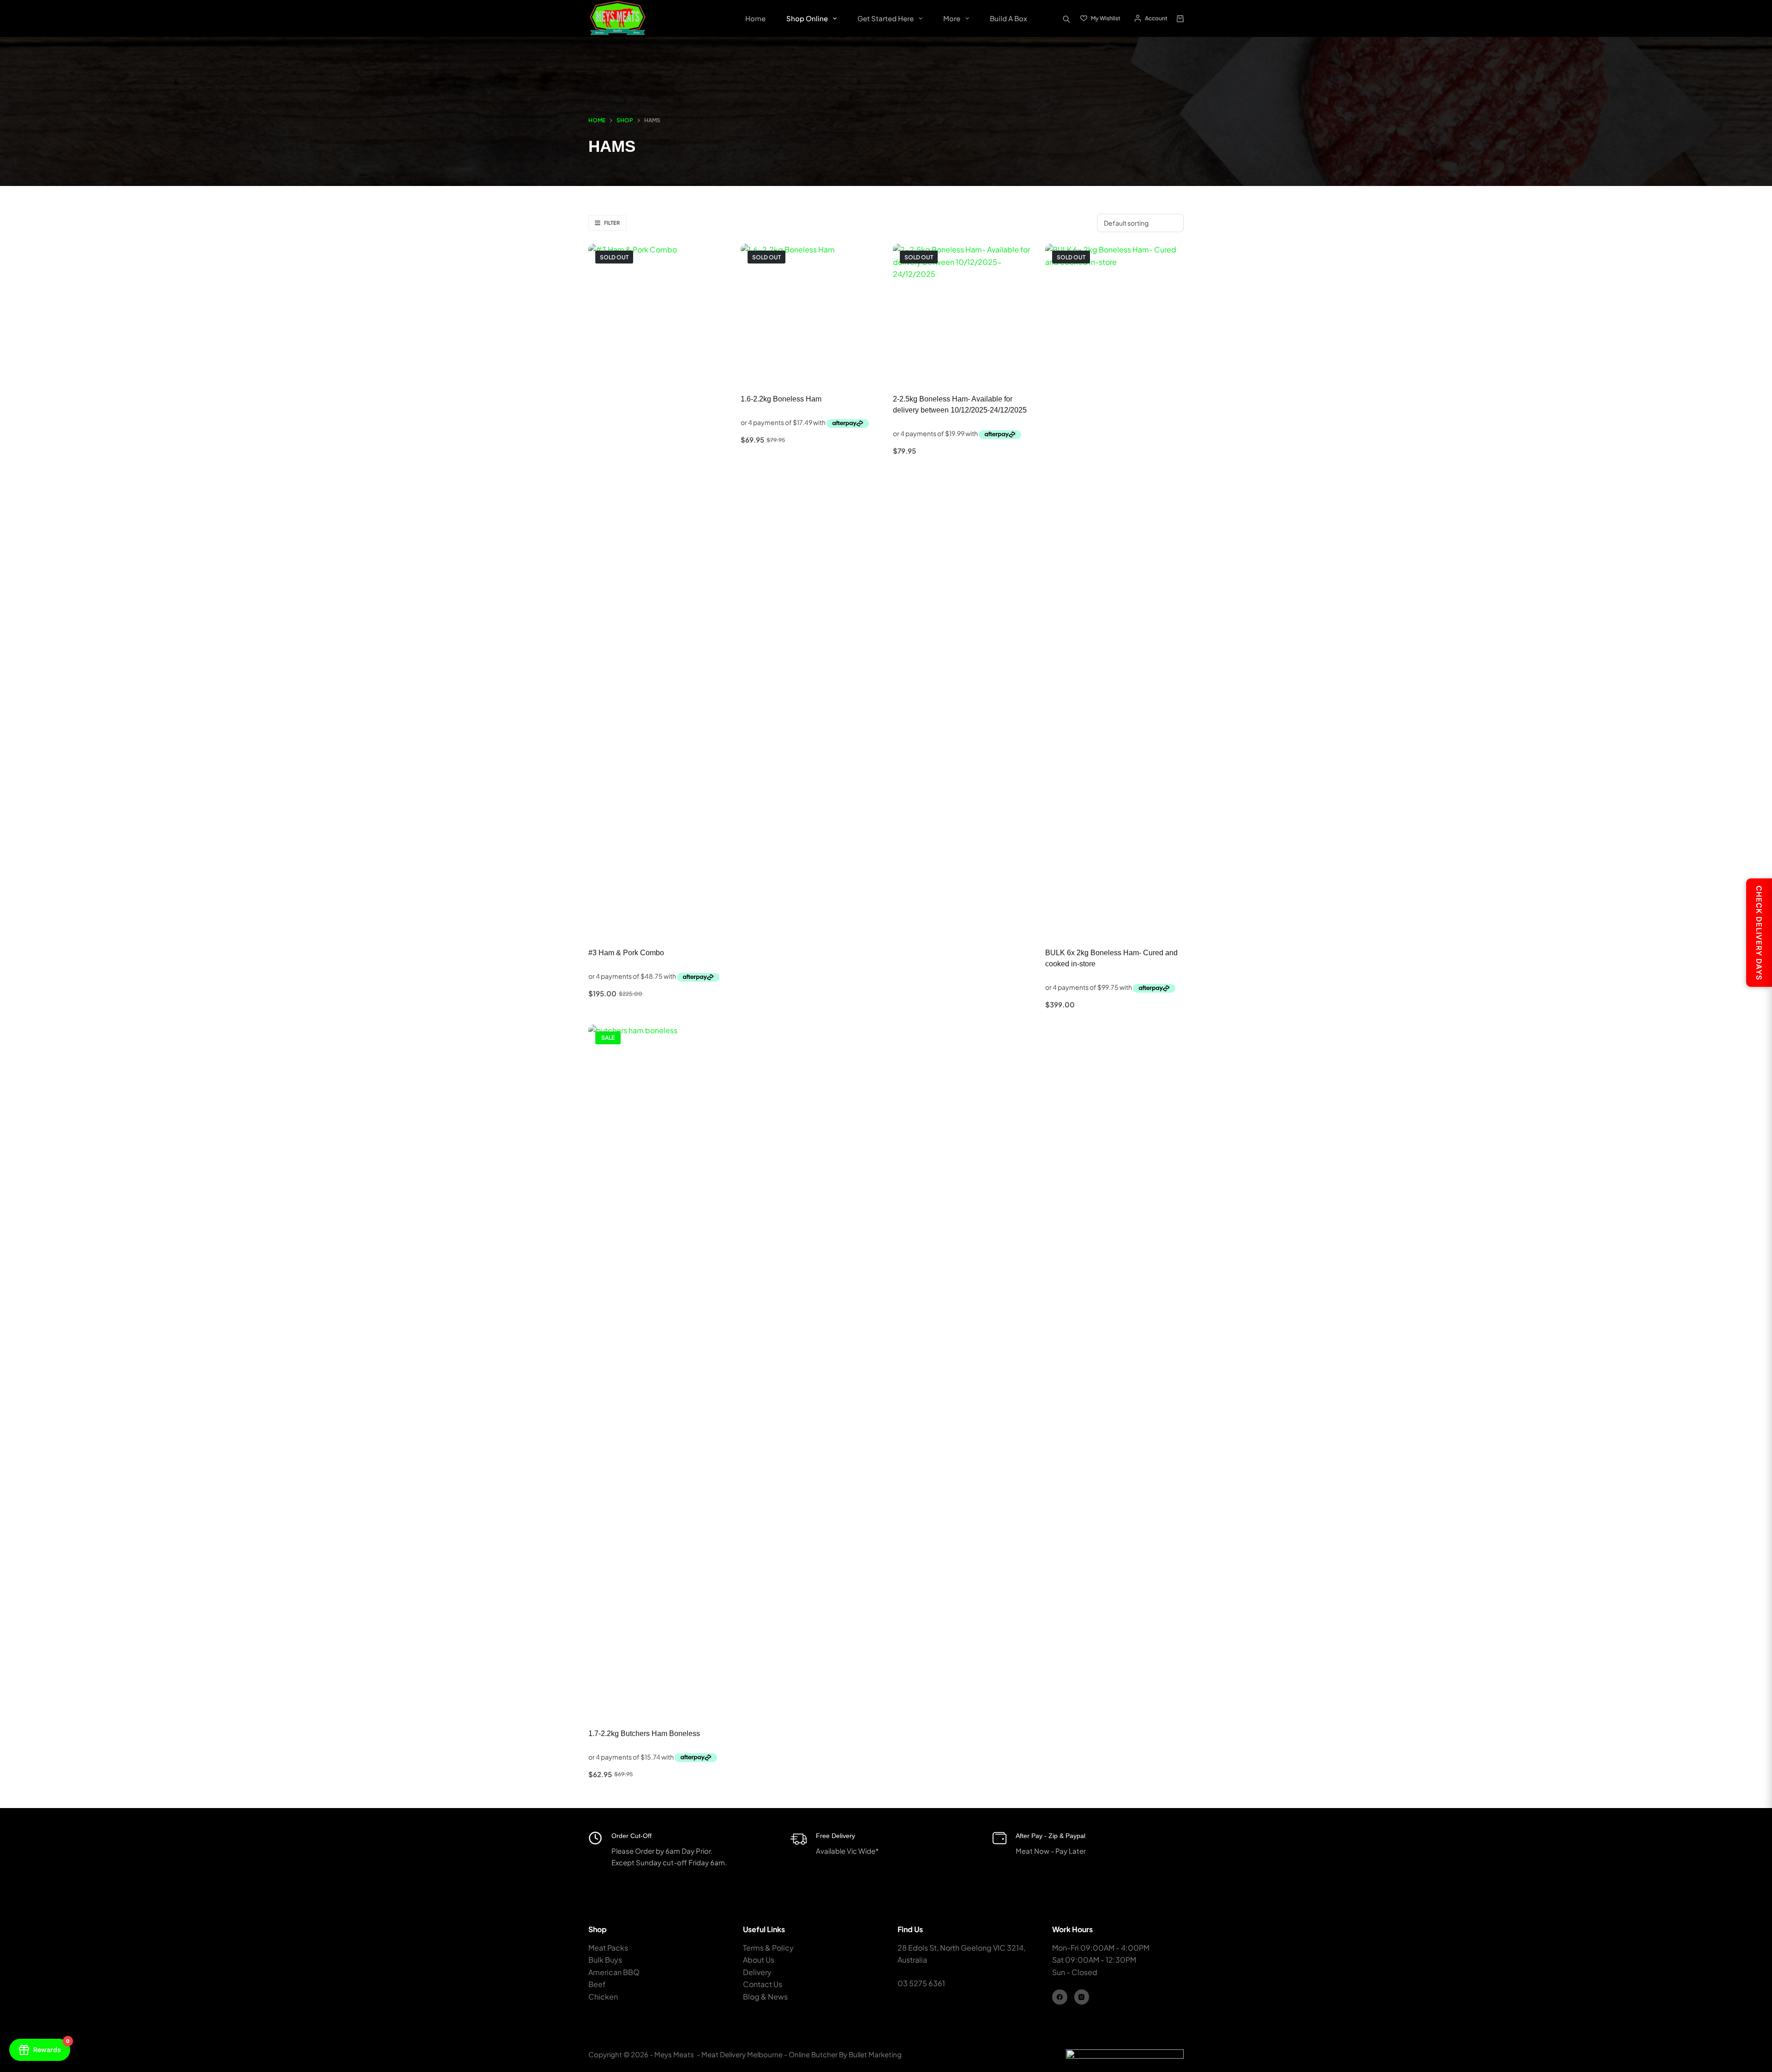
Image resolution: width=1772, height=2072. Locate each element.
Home (755, 18)
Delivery (757, 1972)
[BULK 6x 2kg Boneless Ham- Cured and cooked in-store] (1114, 590)
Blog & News (765, 1997)
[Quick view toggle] (705, 924)
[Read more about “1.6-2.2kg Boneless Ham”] (763, 371)
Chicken (603, 1997)
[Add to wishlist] (642, 924)
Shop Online (807, 18)
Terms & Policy (768, 1948)
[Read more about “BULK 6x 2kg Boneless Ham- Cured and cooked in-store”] (1068, 924)
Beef (597, 1984)
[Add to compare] (673, 924)
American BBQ (614, 1972)
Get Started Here (886, 18)
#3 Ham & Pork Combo (626, 953)
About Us (759, 1960)
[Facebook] (1060, 1997)
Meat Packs (608, 1948)
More (952, 18)
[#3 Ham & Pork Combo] (658, 590)
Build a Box (1009, 18)
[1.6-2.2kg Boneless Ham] (810, 313)
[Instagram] (1082, 1997)
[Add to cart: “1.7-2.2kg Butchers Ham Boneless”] (611, 1705)
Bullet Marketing (876, 2054)
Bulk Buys (605, 1960)
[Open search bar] (1066, 18)
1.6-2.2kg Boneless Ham (781, 399)
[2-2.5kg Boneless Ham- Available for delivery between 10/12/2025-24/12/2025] (962, 313)
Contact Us (763, 1984)
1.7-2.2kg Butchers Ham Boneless (644, 1734)
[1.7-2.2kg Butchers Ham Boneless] (658, 1371)
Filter (612, 223)
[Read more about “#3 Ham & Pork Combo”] (611, 924)
